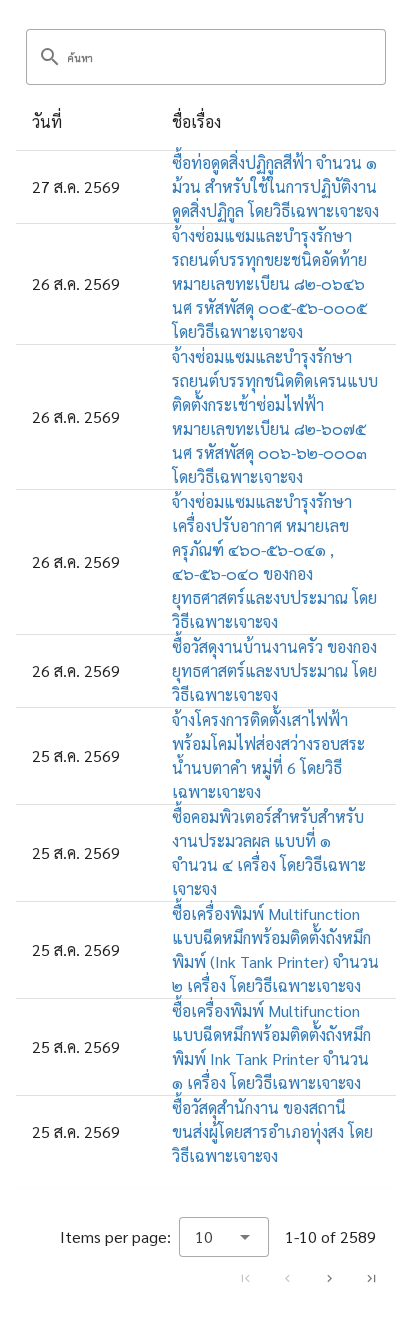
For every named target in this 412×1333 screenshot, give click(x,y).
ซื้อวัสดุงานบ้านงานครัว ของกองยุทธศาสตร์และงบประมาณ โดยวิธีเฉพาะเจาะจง (274, 670)
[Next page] (329, 1278)
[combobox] (224, 1237)
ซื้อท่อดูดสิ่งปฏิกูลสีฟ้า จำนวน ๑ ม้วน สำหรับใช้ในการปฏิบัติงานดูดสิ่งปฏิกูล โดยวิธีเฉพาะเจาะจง (275, 186)
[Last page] (371, 1278)
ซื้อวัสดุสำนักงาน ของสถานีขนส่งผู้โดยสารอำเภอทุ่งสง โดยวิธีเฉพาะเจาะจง (272, 1131)
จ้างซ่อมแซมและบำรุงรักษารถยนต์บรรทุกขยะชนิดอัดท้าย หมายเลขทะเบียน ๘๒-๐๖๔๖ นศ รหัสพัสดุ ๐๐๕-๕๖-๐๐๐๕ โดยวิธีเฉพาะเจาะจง (269, 283)
